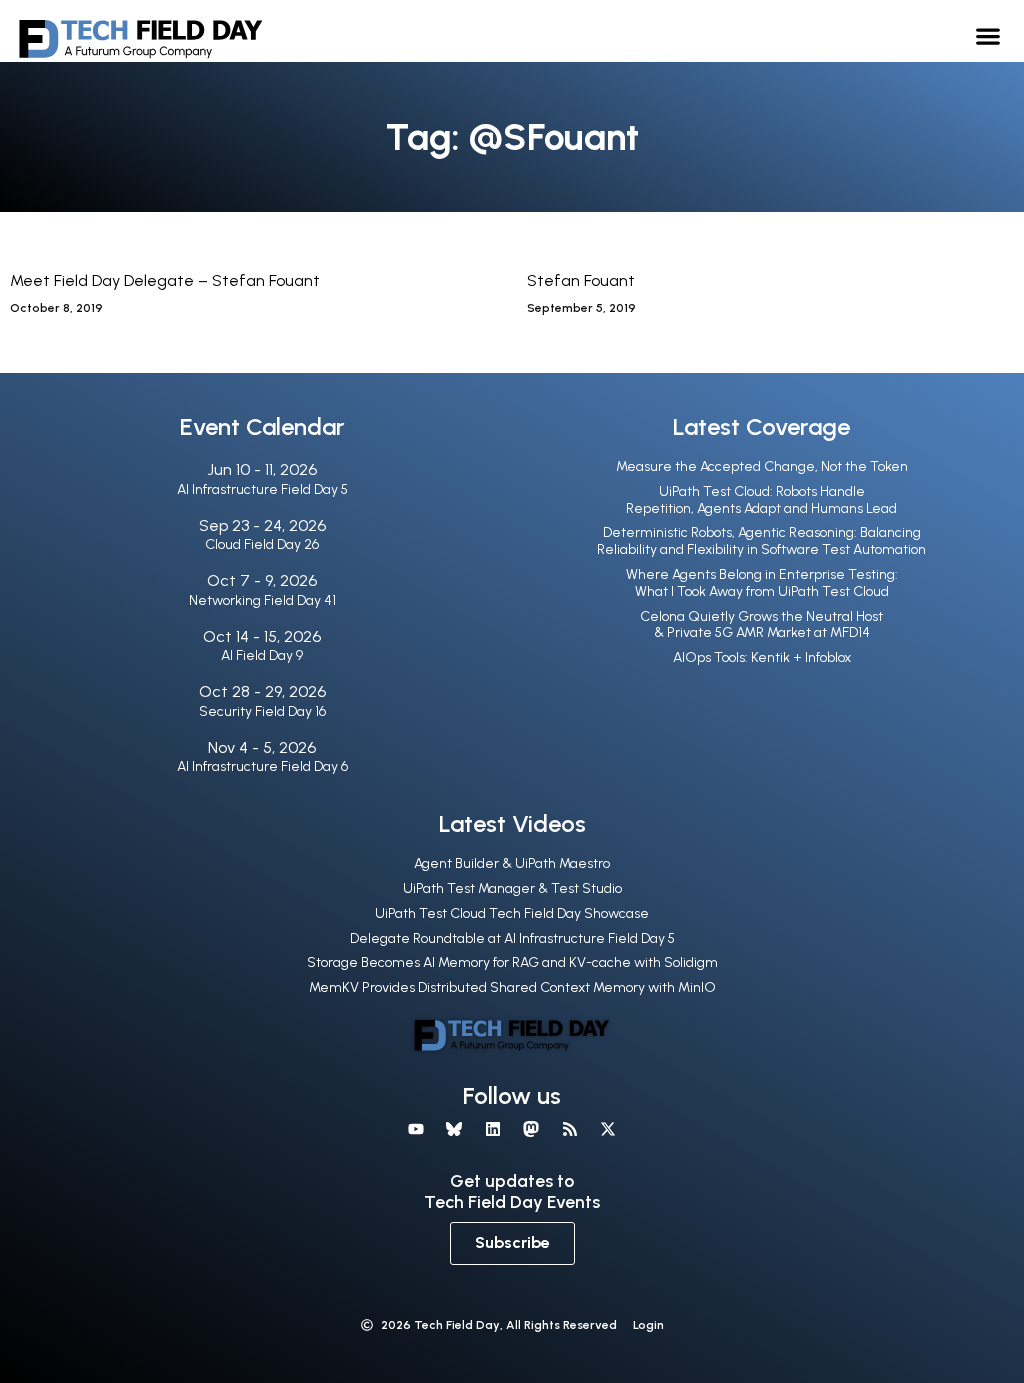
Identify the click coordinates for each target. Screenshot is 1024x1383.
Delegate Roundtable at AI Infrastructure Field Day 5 (512, 938)
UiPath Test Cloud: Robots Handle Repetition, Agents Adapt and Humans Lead (761, 500)
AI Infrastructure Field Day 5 (262, 489)
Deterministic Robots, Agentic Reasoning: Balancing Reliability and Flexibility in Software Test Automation (761, 541)
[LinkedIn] (493, 1129)
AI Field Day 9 (262, 655)
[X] (608, 1129)
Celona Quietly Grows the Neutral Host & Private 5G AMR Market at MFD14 (761, 625)
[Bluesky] (454, 1129)
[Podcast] (569, 1129)
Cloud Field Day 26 (262, 544)
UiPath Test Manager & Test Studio (512, 888)
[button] (988, 35)
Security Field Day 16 (262, 711)
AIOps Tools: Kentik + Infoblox (762, 657)
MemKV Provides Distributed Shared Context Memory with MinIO (512, 987)
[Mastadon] (531, 1129)
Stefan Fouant (581, 280)
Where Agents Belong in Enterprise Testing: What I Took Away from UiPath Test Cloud (762, 583)
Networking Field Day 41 (262, 600)
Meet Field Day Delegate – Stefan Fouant (165, 280)
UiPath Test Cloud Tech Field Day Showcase (512, 913)
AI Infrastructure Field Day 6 (262, 766)
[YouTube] (416, 1129)
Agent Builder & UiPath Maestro (512, 863)
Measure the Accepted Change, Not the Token (762, 466)
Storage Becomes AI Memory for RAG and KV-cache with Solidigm (512, 962)
